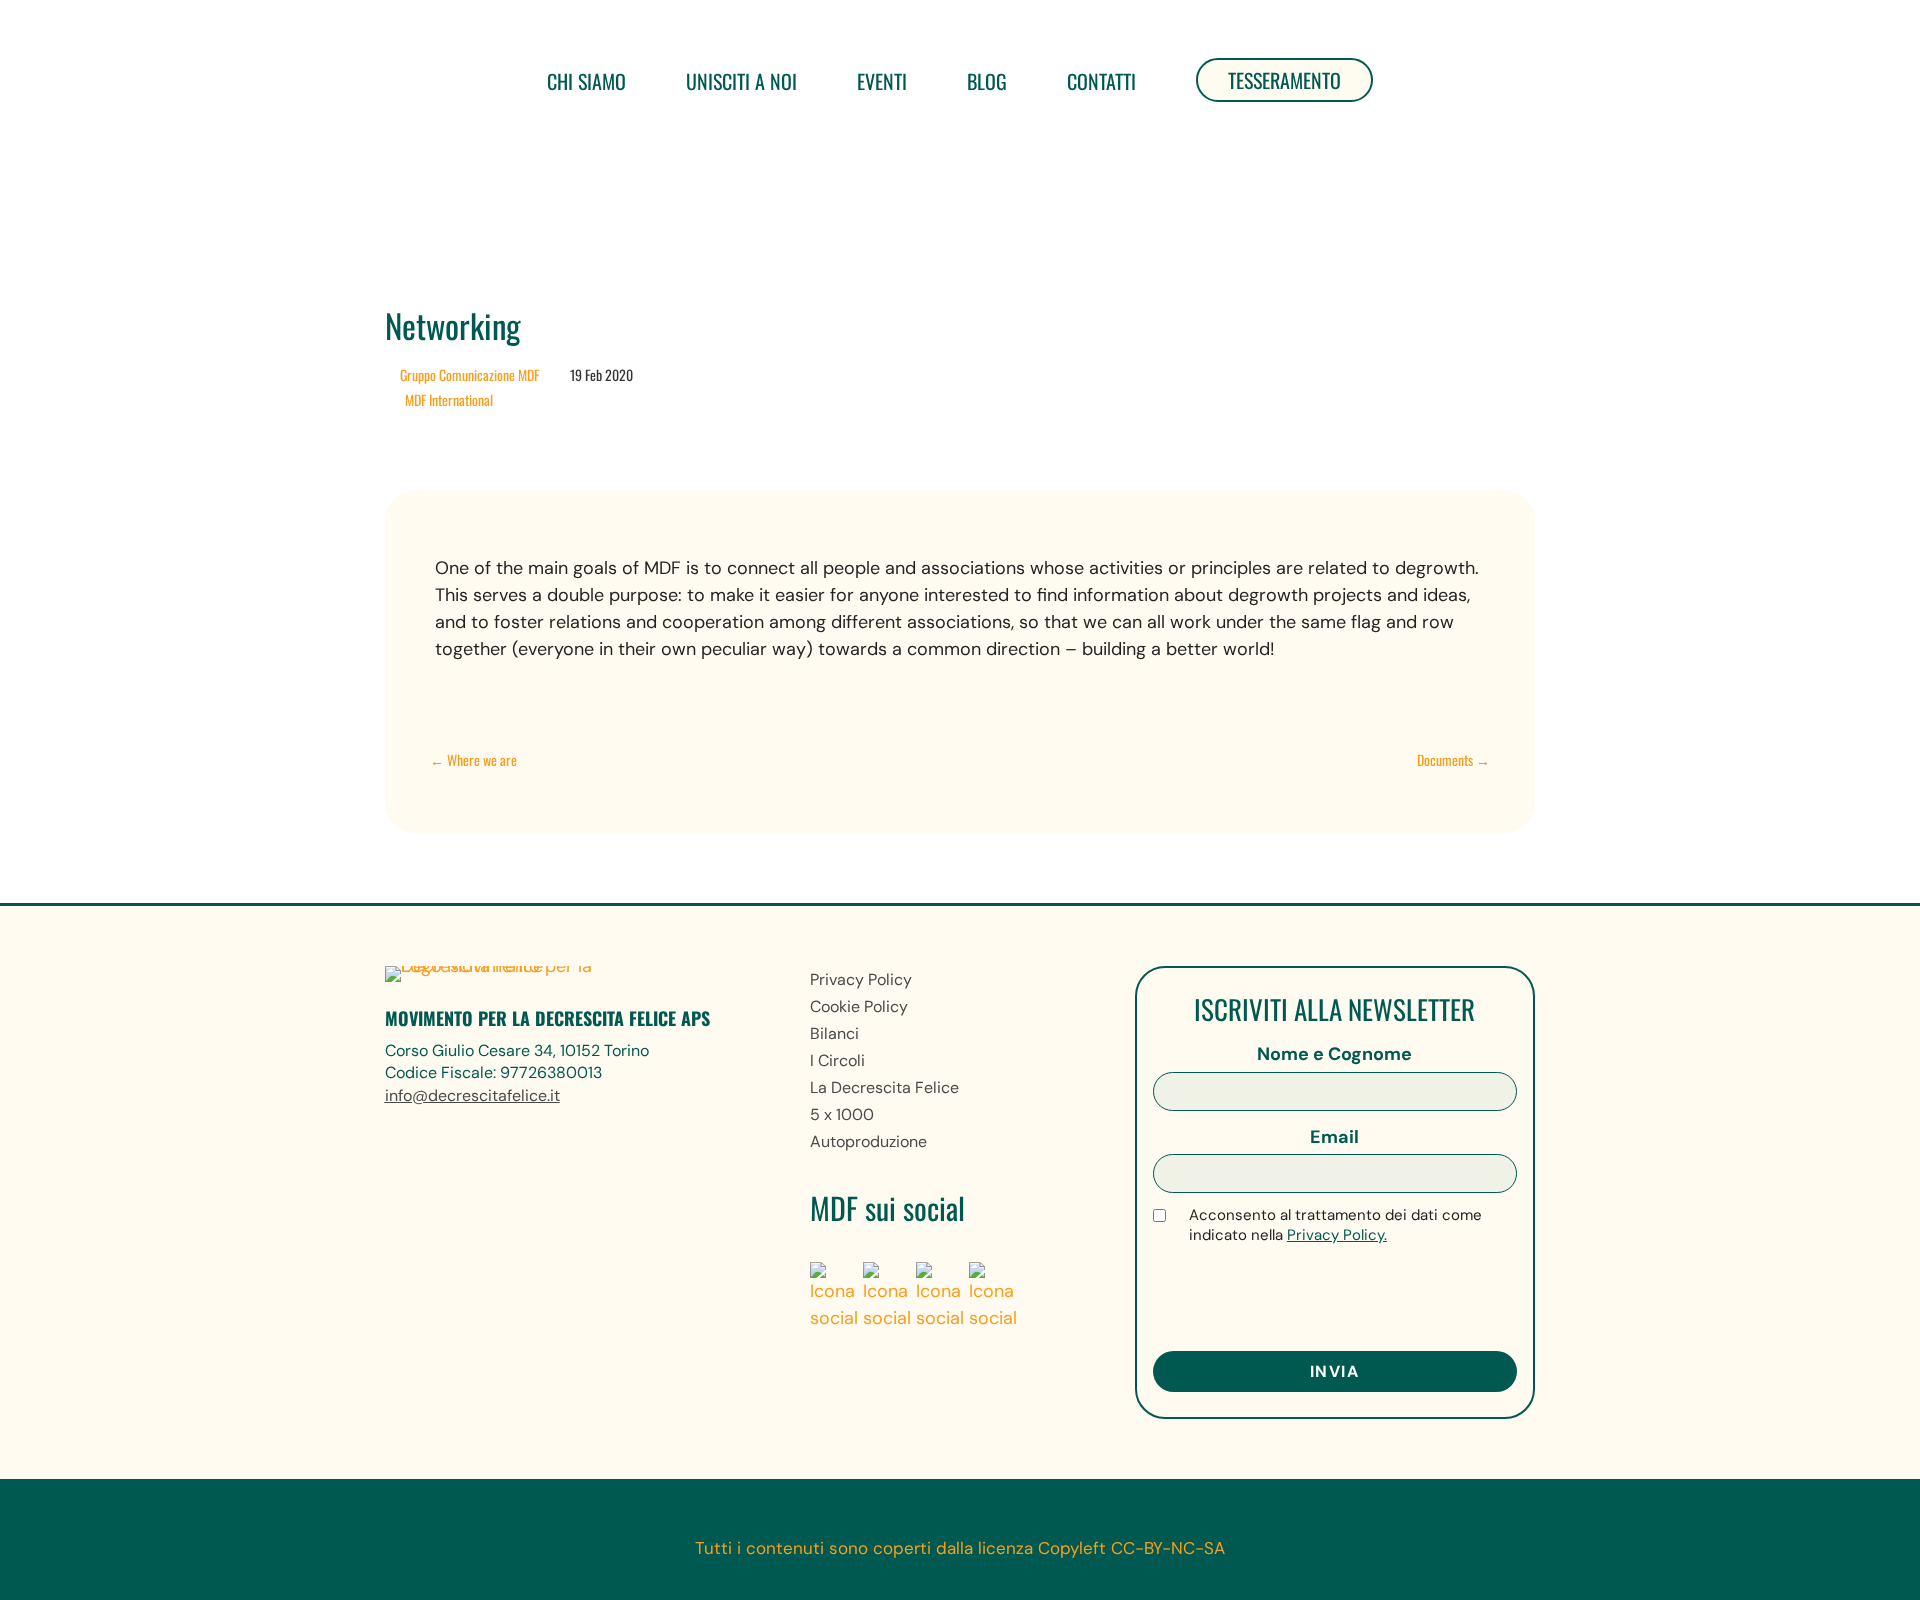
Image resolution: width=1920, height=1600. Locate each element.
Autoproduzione (868, 1141)
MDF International (449, 399)
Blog (987, 81)
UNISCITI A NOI (741, 81)
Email (1334, 1137)
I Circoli (837, 1060)
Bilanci (834, 1033)
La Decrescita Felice (884, 1087)
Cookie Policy (859, 1006)
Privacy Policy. (1337, 1235)
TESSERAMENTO (1284, 80)
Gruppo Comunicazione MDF (469, 374)
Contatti (1101, 81)
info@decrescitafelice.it (472, 1095)
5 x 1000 (842, 1114)
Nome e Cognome (1334, 1054)
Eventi (882, 81)
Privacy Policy (861, 979)
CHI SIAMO (586, 81)
